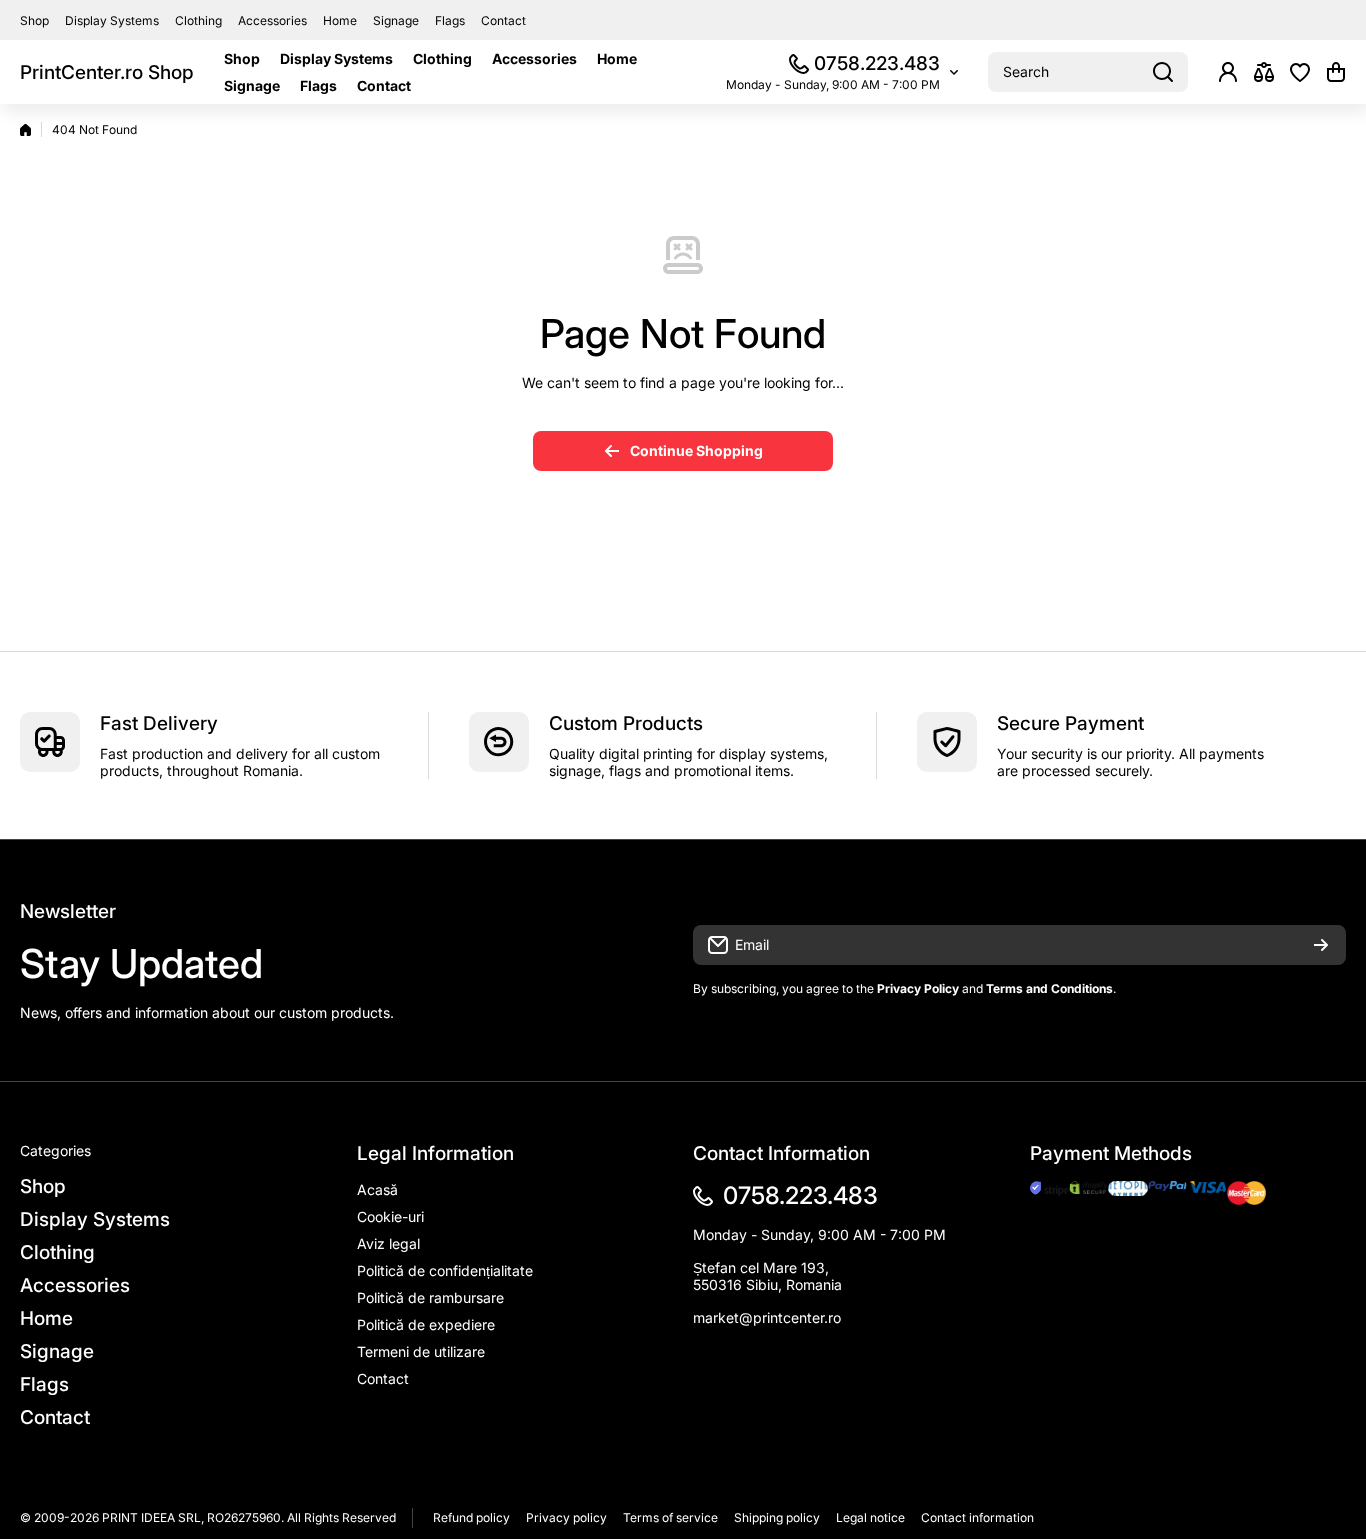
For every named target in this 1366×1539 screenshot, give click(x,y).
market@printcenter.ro (767, 1317)
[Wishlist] (1300, 72)
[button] (1336, 72)
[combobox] (1088, 72)
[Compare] (1264, 72)
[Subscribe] (1321, 945)
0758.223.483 (877, 63)
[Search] (1163, 72)
